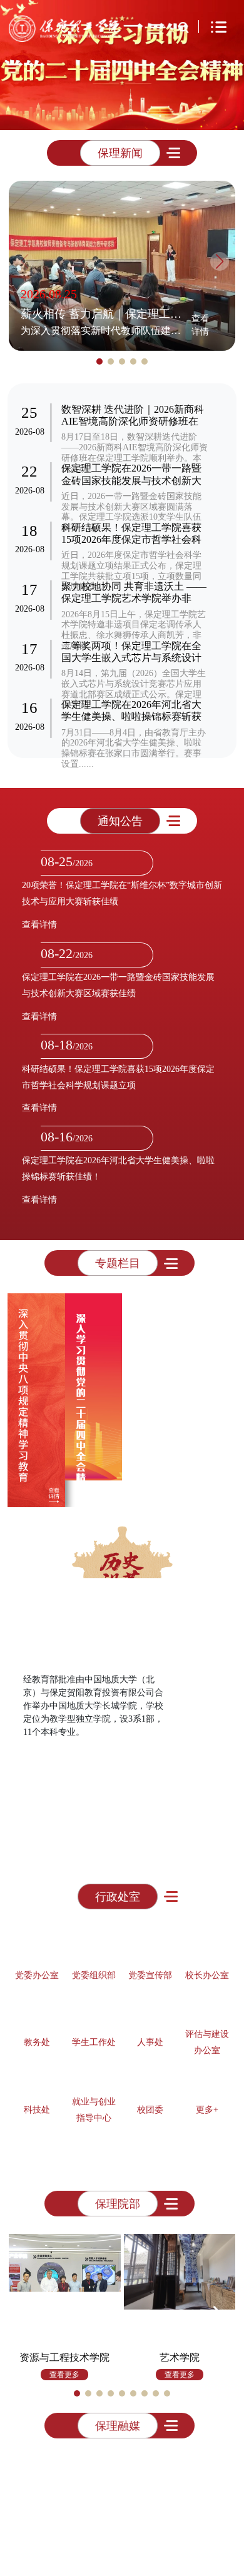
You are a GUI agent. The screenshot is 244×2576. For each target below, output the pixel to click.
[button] (68, 113)
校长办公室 (207, 1973)
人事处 (150, 2040)
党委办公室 (37, 1973)
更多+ (207, 2107)
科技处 (37, 2107)
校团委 (150, 2107)
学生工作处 (94, 2040)
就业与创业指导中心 (94, 2107)
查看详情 (200, 325)
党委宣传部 (150, 1973)
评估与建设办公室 (207, 2040)
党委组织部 (94, 1973)
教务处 (37, 2040)
